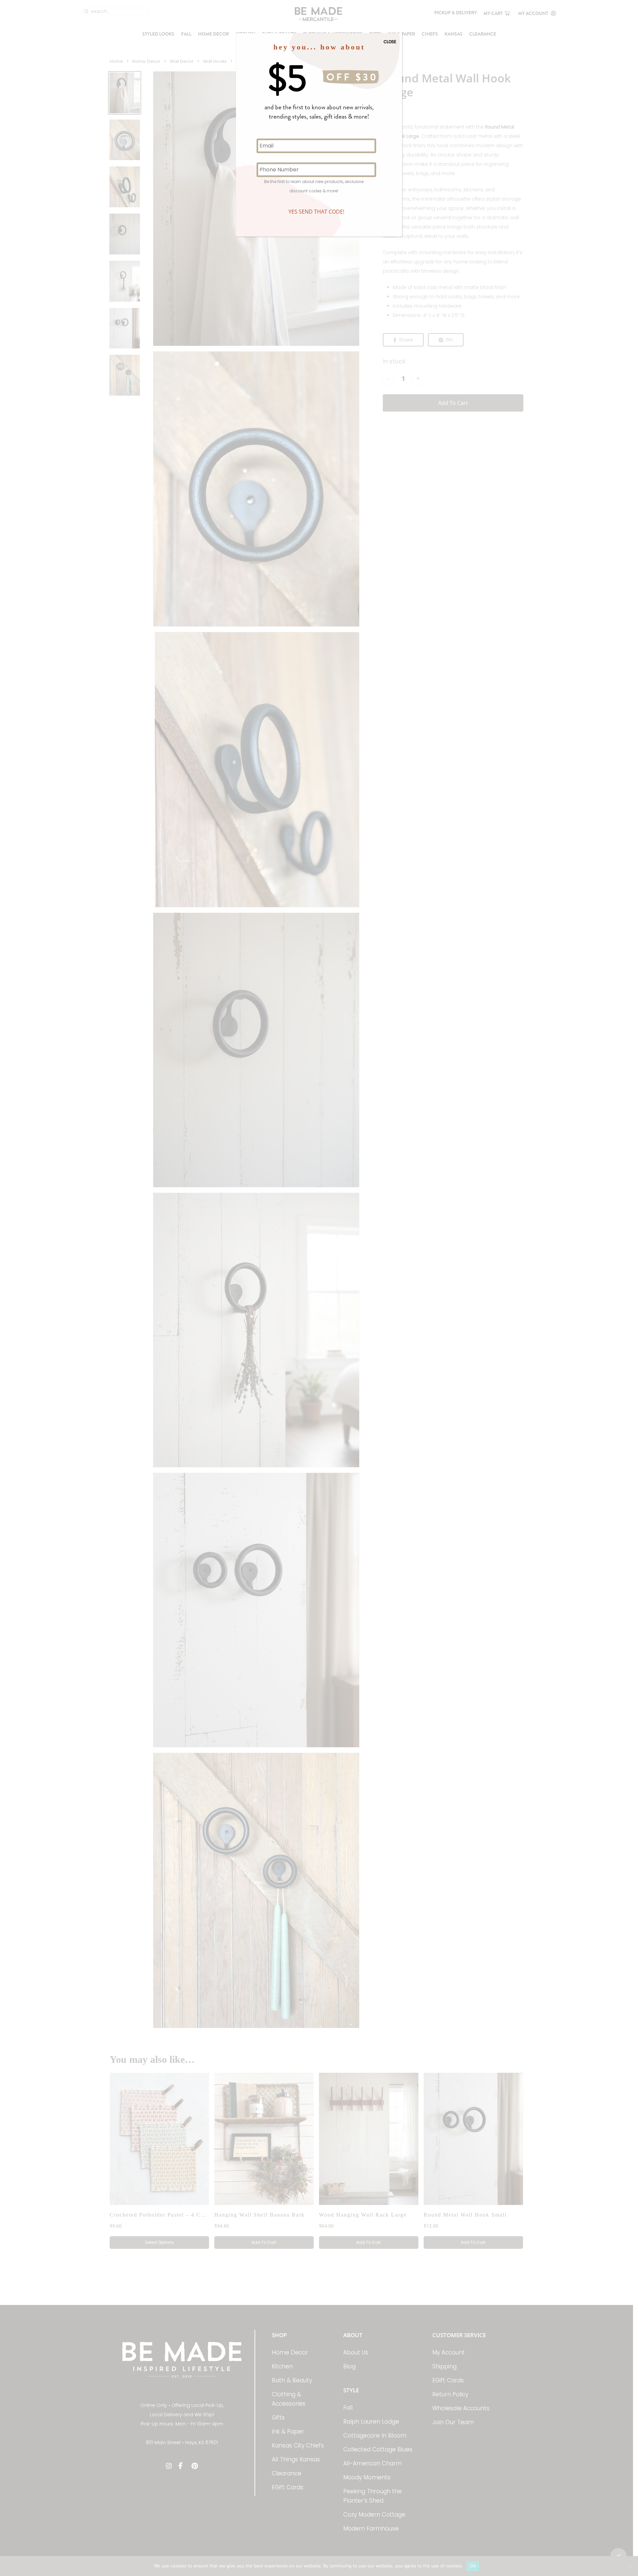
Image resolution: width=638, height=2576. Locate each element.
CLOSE (390, 42)
